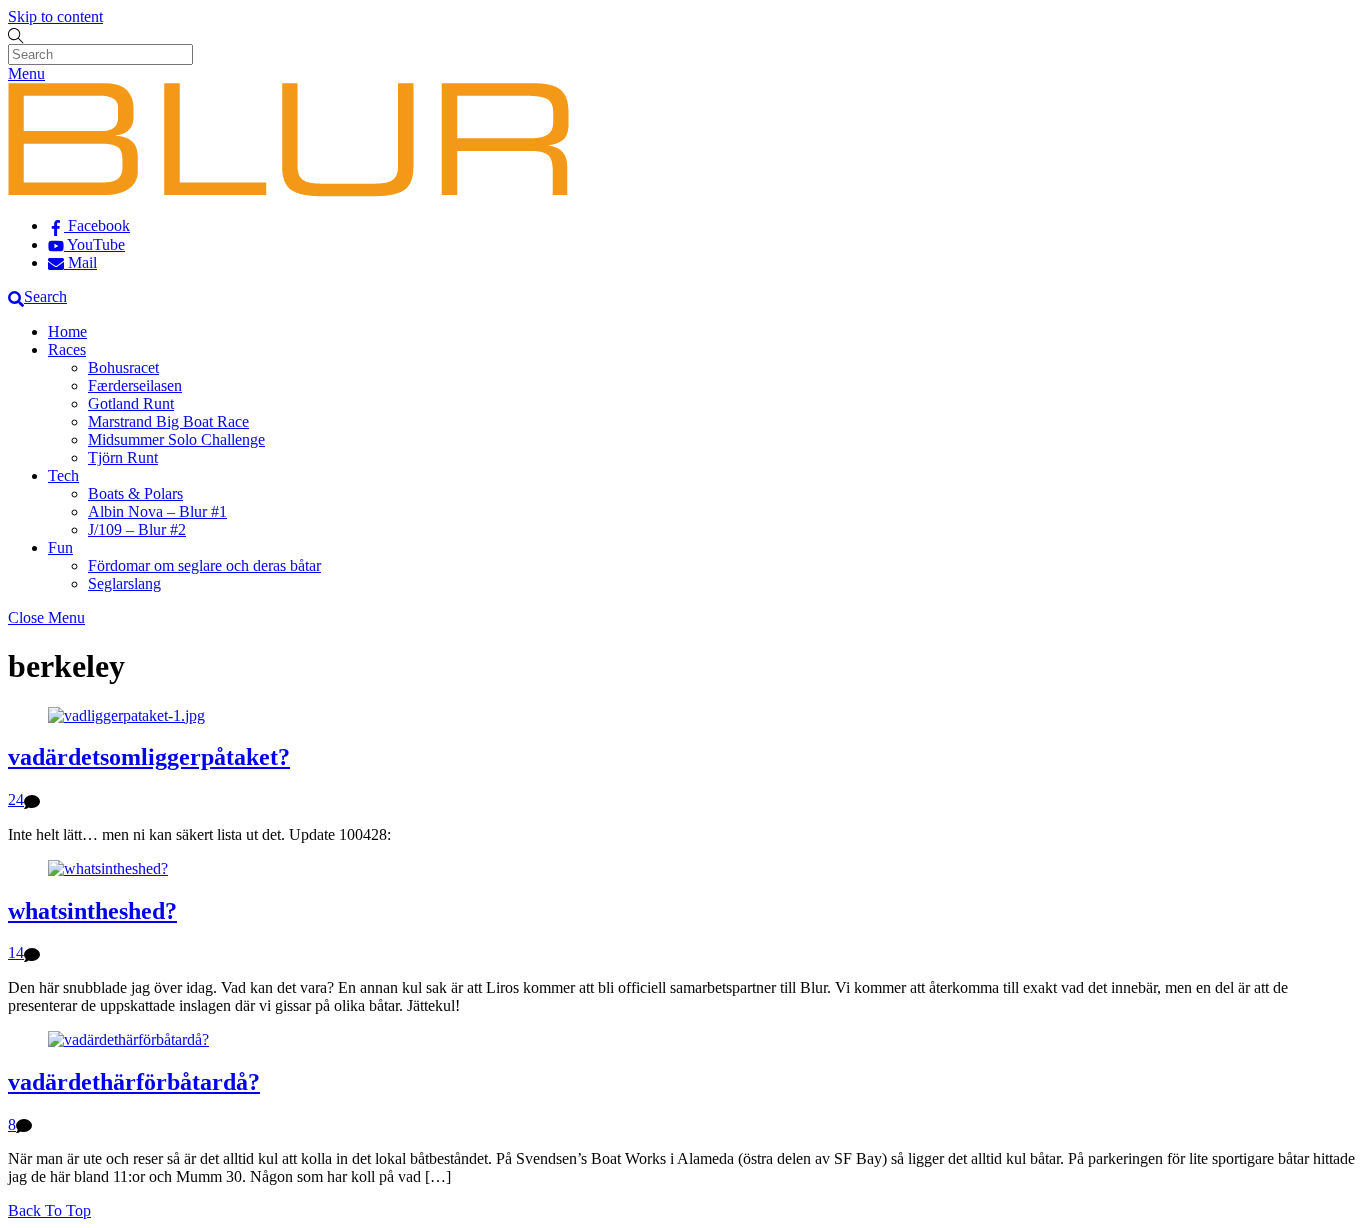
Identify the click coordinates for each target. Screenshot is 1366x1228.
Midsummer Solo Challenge (176, 439)
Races (67, 349)
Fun (60, 547)
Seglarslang (124, 583)
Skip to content (55, 16)
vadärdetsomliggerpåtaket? (149, 757)
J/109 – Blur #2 (137, 529)
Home (67, 331)
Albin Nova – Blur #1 (157, 511)
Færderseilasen (135, 385)
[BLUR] (288, 191)
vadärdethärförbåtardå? (134, 1082)
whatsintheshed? (92, 911)
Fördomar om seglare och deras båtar (204, 565)
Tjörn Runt (123, 457)
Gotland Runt (131, 403)
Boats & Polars (135, 493)
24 (16, 799)
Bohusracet (123, 367)
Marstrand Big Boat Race (168, 421)
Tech (63, 475)
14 (16, 952)
